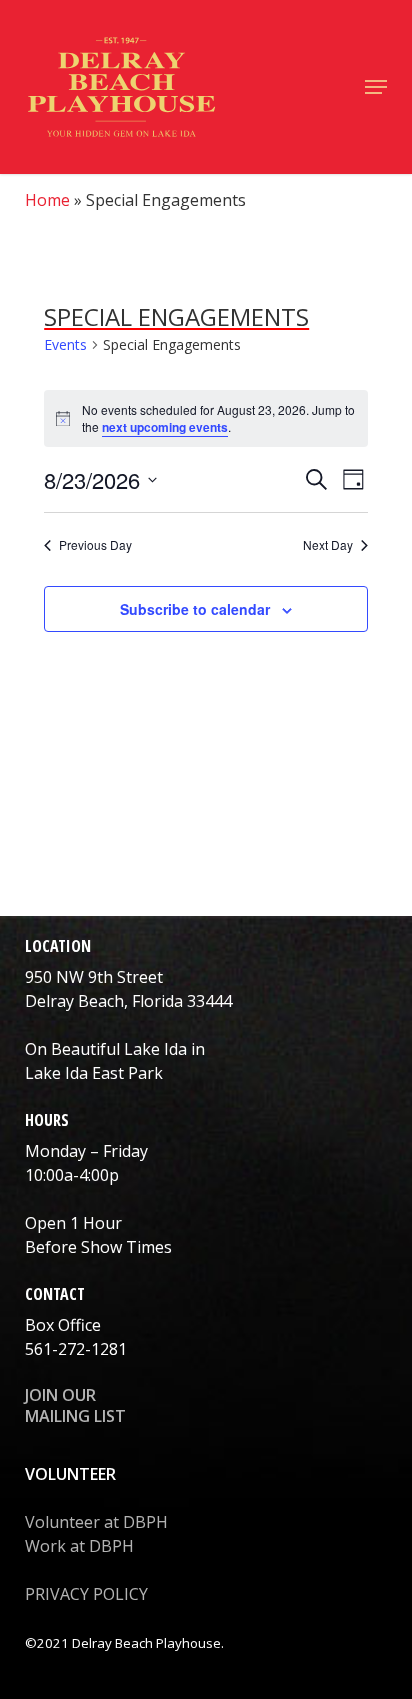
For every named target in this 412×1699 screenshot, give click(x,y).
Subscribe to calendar (195, 609)
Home (47, 200)
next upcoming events (165, 427)
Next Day (328, 545)
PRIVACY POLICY (86, 1594)
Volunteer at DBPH (96, 1522)
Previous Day (95, 545)
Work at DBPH (79, 1546)
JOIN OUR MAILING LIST (75, 1405)
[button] (376, 87)
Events (65, 344)
